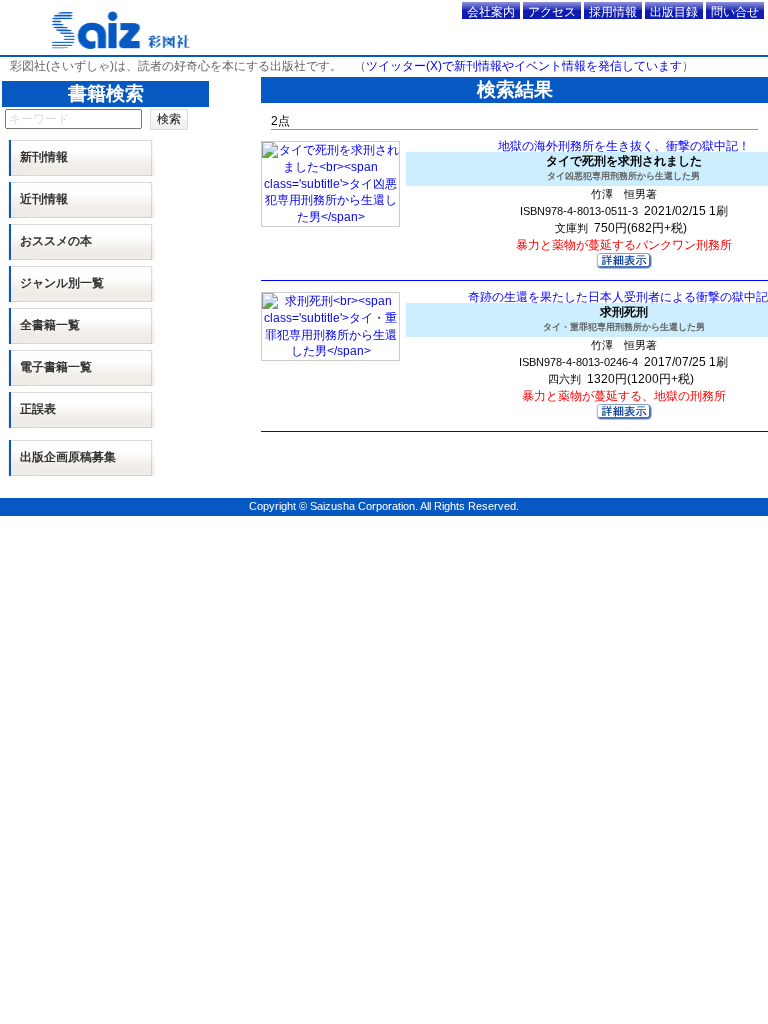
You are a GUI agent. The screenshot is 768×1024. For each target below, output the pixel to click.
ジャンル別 (62, 283)
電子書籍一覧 (56, 367)
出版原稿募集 (68, 457)
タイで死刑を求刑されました (624, 167)
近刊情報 (44, 199)
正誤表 (38, 409)
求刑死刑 (624, 318)
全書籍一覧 (50, 325)
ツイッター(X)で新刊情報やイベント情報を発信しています (524, 66)
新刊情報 (44, 157)
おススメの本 (56, 241)
